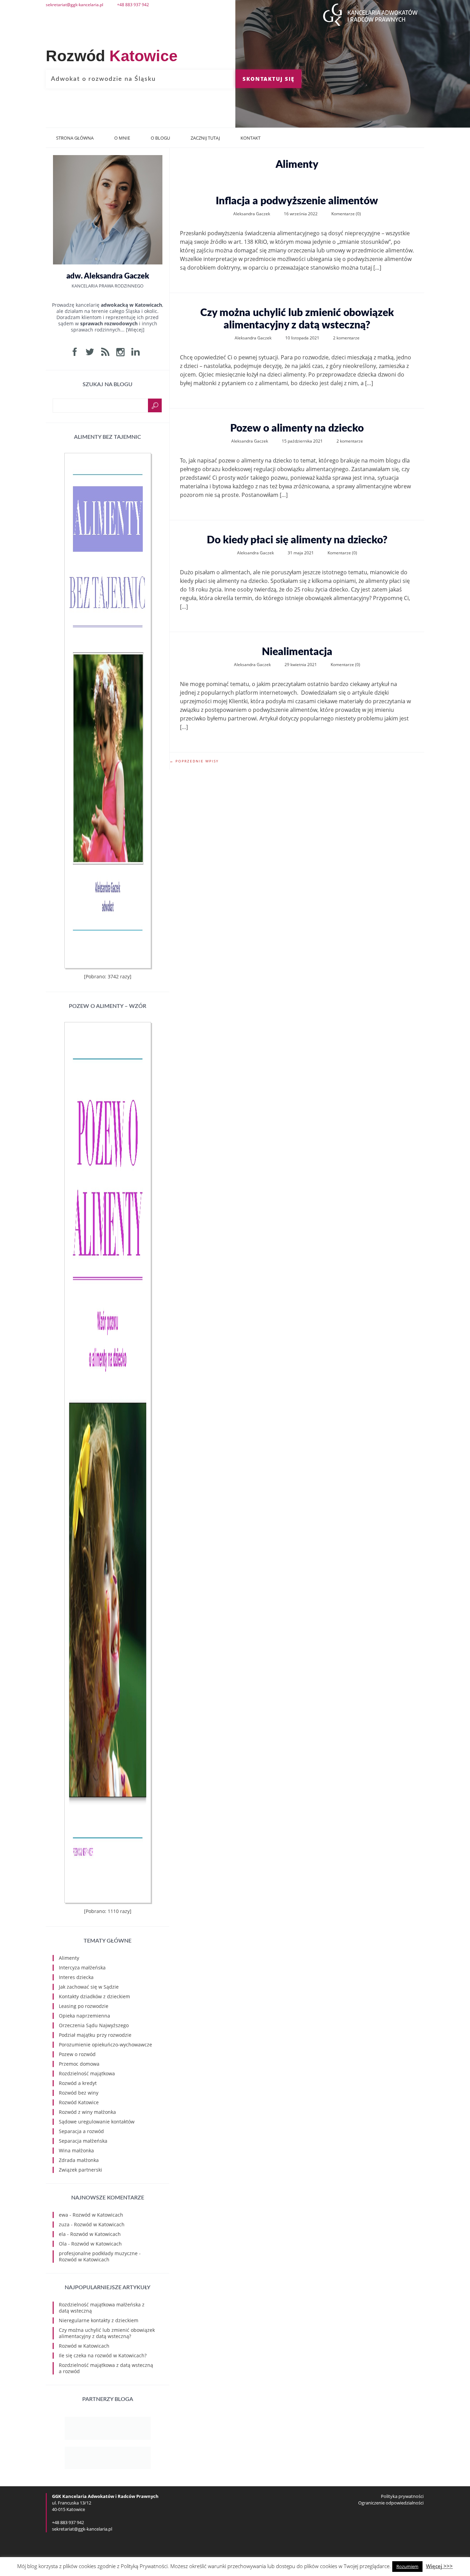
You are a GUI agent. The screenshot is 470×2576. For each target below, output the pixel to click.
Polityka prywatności (402, 2496)
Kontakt (250, 138)
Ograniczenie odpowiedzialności (391, 2503)
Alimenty (69, 1958)
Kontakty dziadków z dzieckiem (94, 1996)
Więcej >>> (439, 2566)
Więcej (135, 330)
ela (62, 2234)
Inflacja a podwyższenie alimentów (297, 201)
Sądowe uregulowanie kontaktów (97, 2122)
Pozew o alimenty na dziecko (297, 428)
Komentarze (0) (346, 214)
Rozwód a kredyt (78, 2083)
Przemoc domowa (79, 2064)
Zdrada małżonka (79, 2160)
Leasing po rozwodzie (84, 2006)
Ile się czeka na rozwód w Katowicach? (103, 2355)
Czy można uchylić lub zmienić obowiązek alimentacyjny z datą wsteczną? (297, 319)
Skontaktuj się (269, 79)
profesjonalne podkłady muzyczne (98, 2253)
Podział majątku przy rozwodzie (95, 2035)
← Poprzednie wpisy (194, 761)
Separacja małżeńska (83, 2141)
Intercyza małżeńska (82, 1968)
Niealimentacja (297, 652)
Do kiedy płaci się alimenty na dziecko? (297, 540)
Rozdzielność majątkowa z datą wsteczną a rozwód (106, 2368)
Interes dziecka (76, 1977)
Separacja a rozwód (81, 2131)
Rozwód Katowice (79, 2102)
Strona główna (75, 138)
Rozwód (112, 56)
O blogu (160, 138)
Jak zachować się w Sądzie (89, 1987)
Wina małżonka (76, 2150)
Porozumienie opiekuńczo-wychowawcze (105, 2045)
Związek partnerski (81, 2170)
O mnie (122, 138)
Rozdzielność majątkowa (87, 2073)
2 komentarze (346, 338)
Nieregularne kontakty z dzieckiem (99, 2320)
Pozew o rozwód (77, 2054)
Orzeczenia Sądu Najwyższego (94, 2025)
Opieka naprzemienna (84, 2016)
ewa (63, 2215)
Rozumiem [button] (407, 2566)
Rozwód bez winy (79, 2093)
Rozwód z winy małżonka (87, 2112)
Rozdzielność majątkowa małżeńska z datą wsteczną (102, 2308)
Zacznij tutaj (205, 138)
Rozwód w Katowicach (98, 2215)
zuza (64, 2224)
